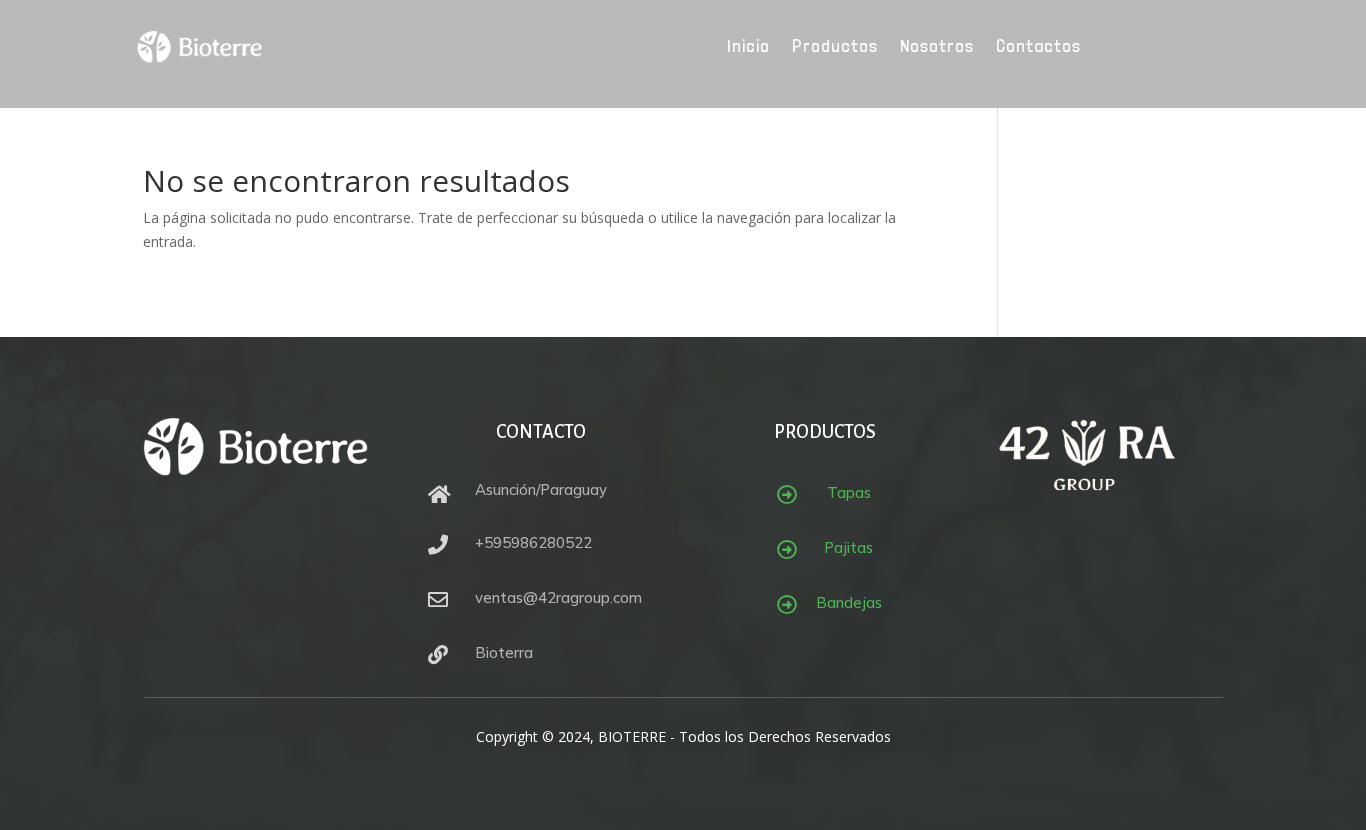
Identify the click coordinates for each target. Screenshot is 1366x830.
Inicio (748, 47)
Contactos (1038, 47)
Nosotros (937, 47)
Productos (835, 47)
